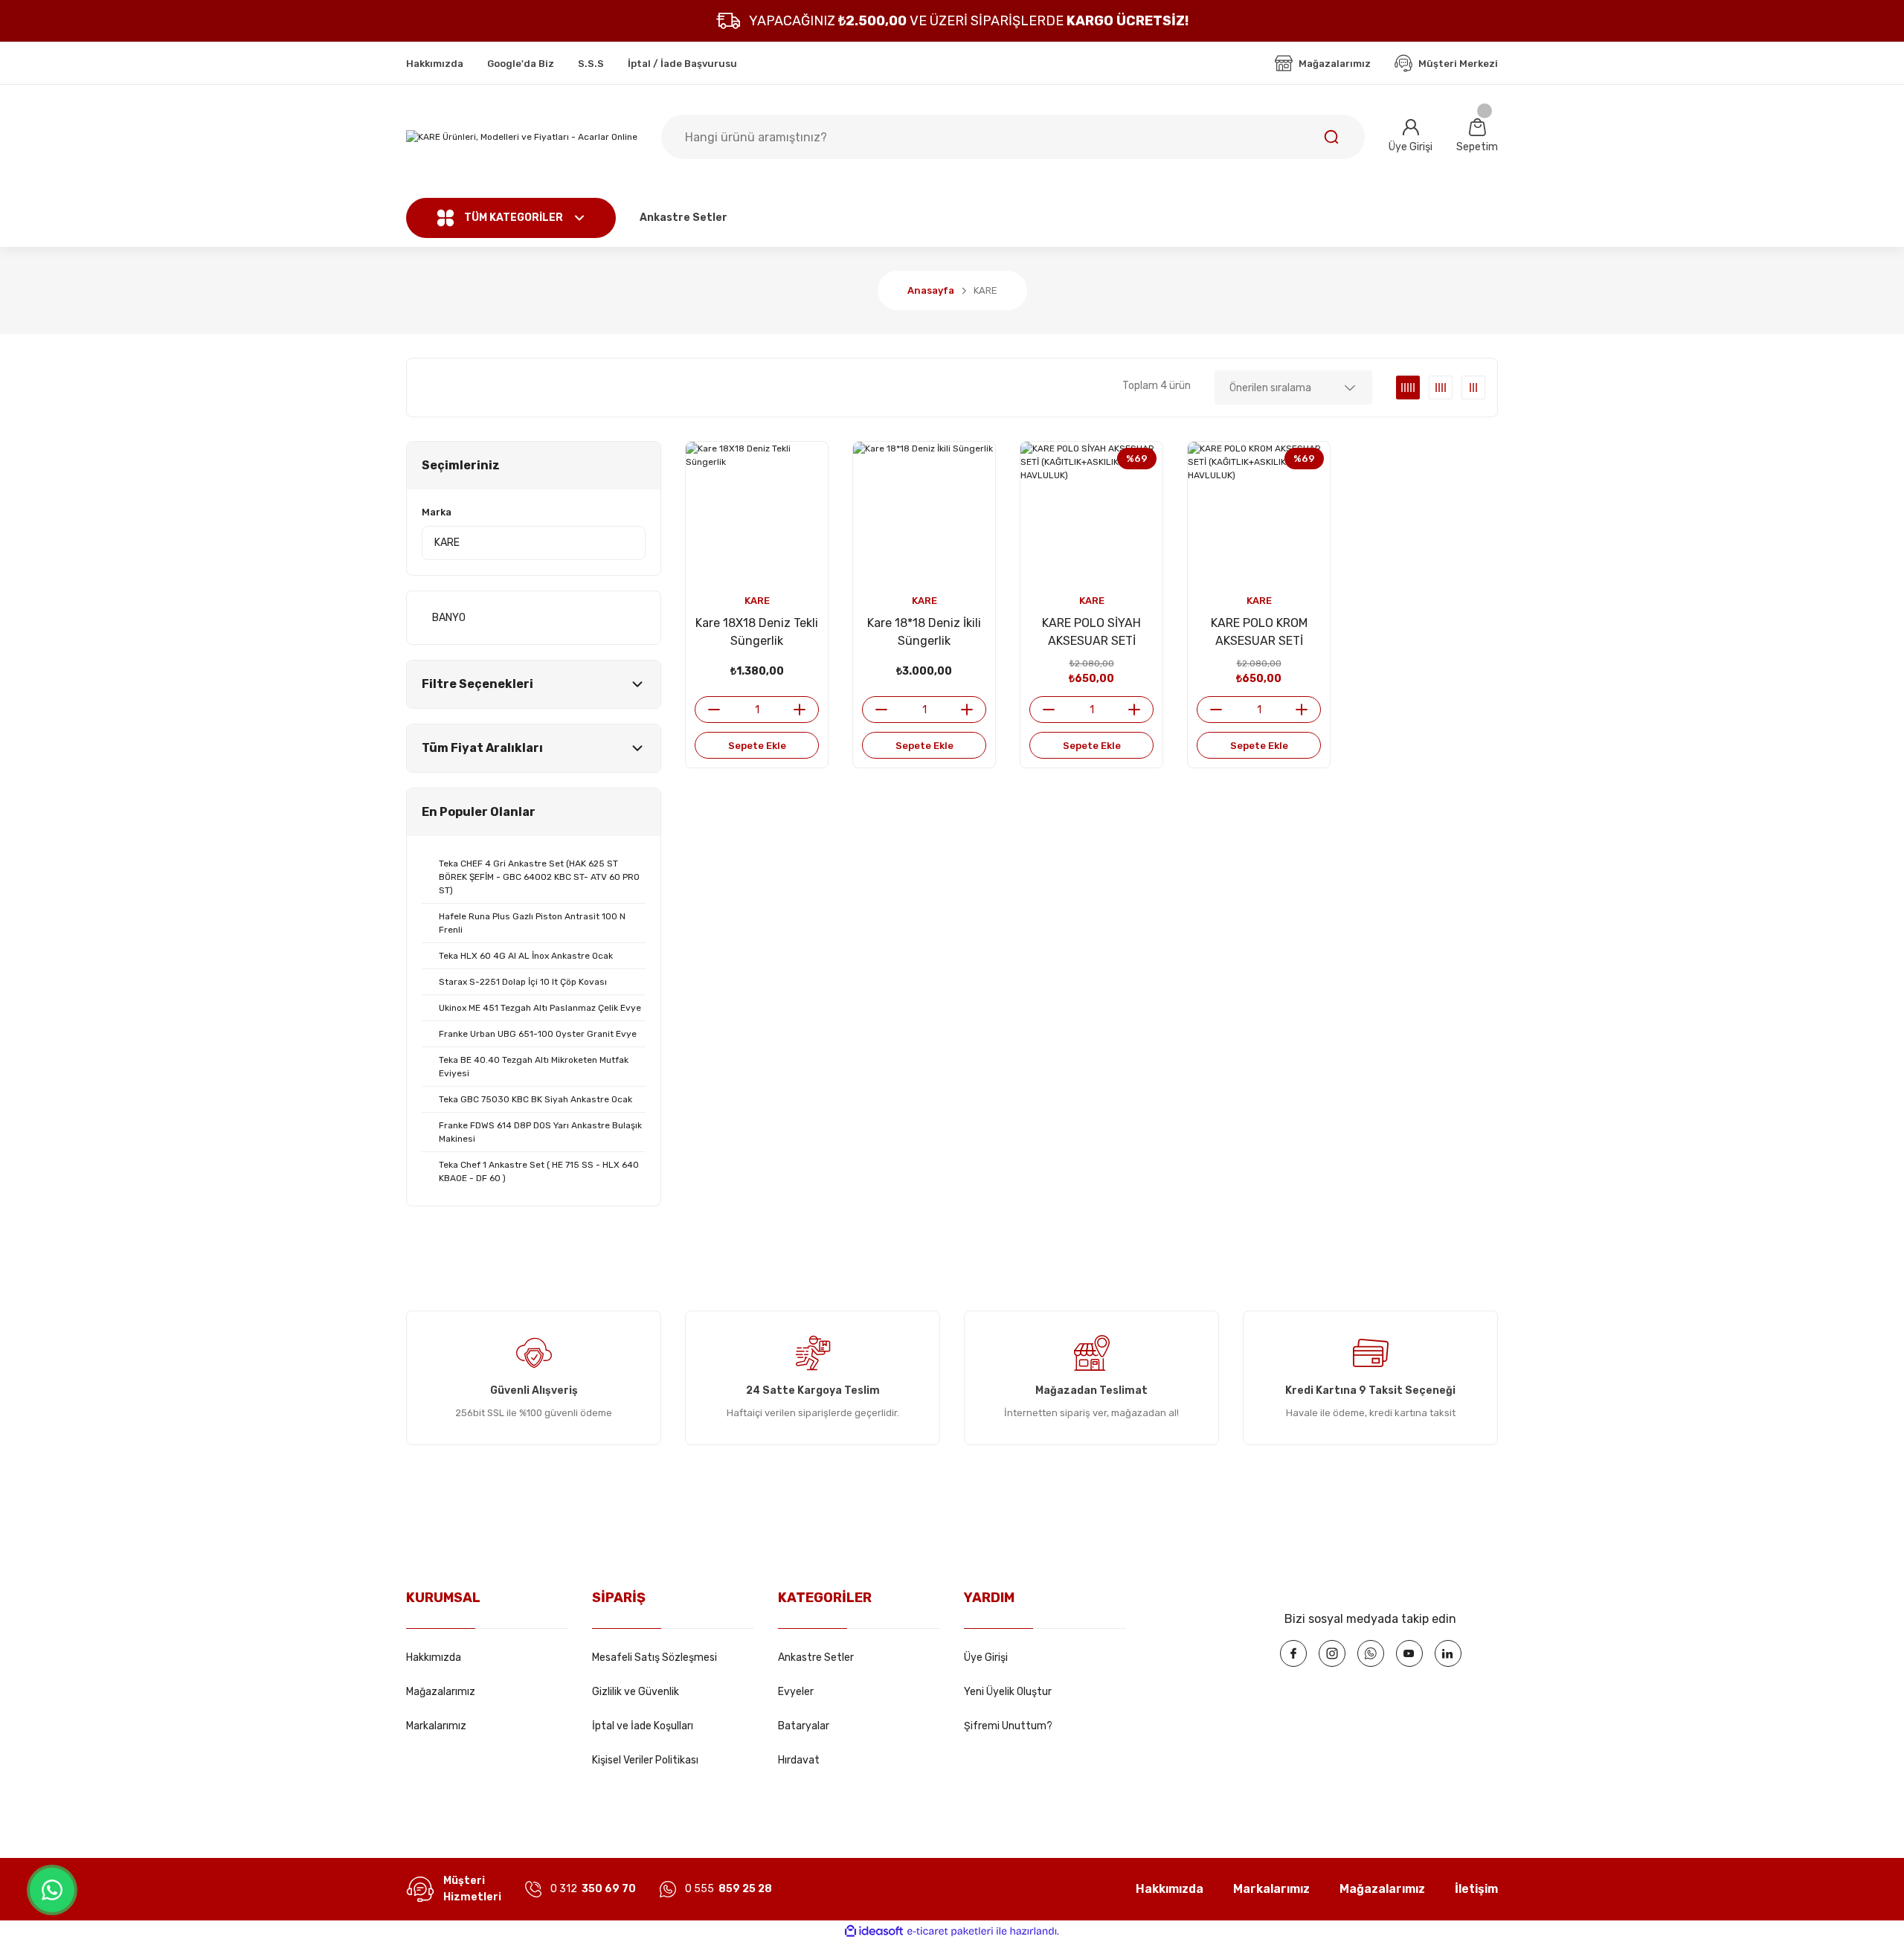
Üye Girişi (986, 1658)
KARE (985, 290)
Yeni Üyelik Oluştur (1008, 1692)
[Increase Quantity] (805, 710)
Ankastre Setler (816, 1658)
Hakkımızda (434, 1658)
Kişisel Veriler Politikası (645, 1760)
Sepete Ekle (757, 746)
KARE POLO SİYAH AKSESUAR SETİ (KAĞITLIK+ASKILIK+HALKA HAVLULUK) (1091, 633)
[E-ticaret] (950, 1932)
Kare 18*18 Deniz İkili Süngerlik (924, 632)
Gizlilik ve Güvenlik (636, 1692)
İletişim (1476, 1889)
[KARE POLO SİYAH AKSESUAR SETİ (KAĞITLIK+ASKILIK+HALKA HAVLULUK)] (1091, 513)
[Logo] (522, 137)
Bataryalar (804, 1726)
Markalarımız (436, 1726)
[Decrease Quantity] (708, 710)
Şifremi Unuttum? (1008, 1726)
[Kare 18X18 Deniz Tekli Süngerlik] (757, 513)
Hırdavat (799, 1760)
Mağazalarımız (441, 1692)
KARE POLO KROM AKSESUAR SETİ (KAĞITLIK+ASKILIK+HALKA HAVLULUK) (1259, 633)
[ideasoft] (874, 1931)
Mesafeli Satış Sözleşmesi (654, 1658)
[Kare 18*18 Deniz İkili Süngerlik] (924, 513)
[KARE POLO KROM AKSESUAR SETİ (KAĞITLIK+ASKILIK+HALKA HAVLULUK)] (1259, 513)
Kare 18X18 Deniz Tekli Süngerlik (757, 632)
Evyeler (796, 1692)
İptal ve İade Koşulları (643, 1726)
